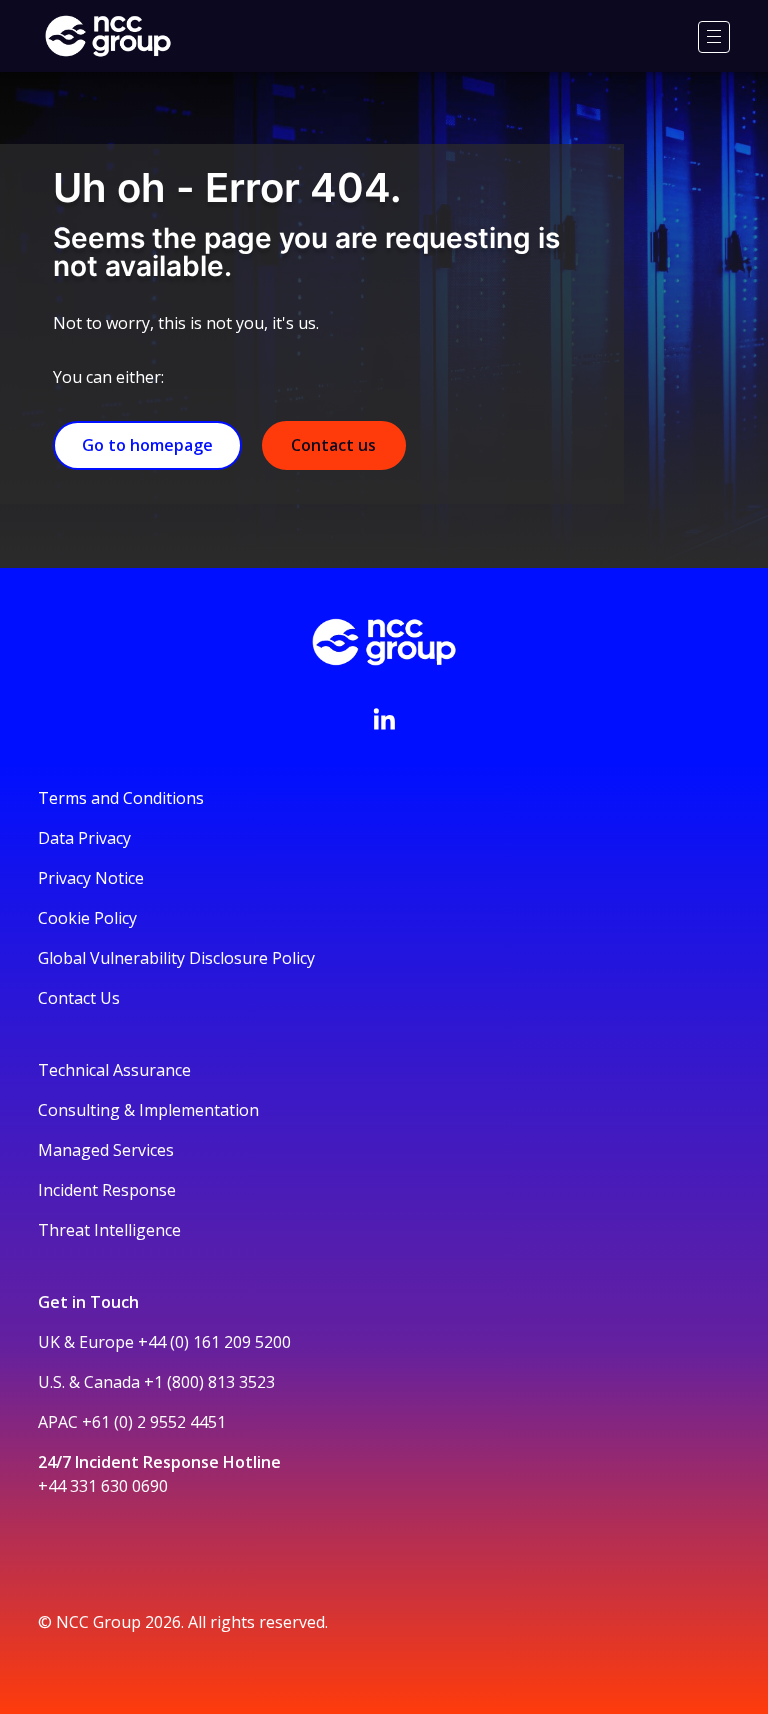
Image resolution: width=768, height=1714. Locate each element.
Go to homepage (147, 445)
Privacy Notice (91, 878)
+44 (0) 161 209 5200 (214, 1342)
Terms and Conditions (121, 798)
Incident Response (107, 1190)
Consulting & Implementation (148, 1110)
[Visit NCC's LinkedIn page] (384, 719)
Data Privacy (84, 838)
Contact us (333, 445)
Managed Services (106, 1150)
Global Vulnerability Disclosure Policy (176, 958)
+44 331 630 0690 (103, 1486)
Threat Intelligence (109, 1230)
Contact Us (79, 998)
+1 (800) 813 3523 (209, 1382)
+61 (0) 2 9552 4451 (154, 1422)
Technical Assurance (114, 1070)
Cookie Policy (87, 918)
